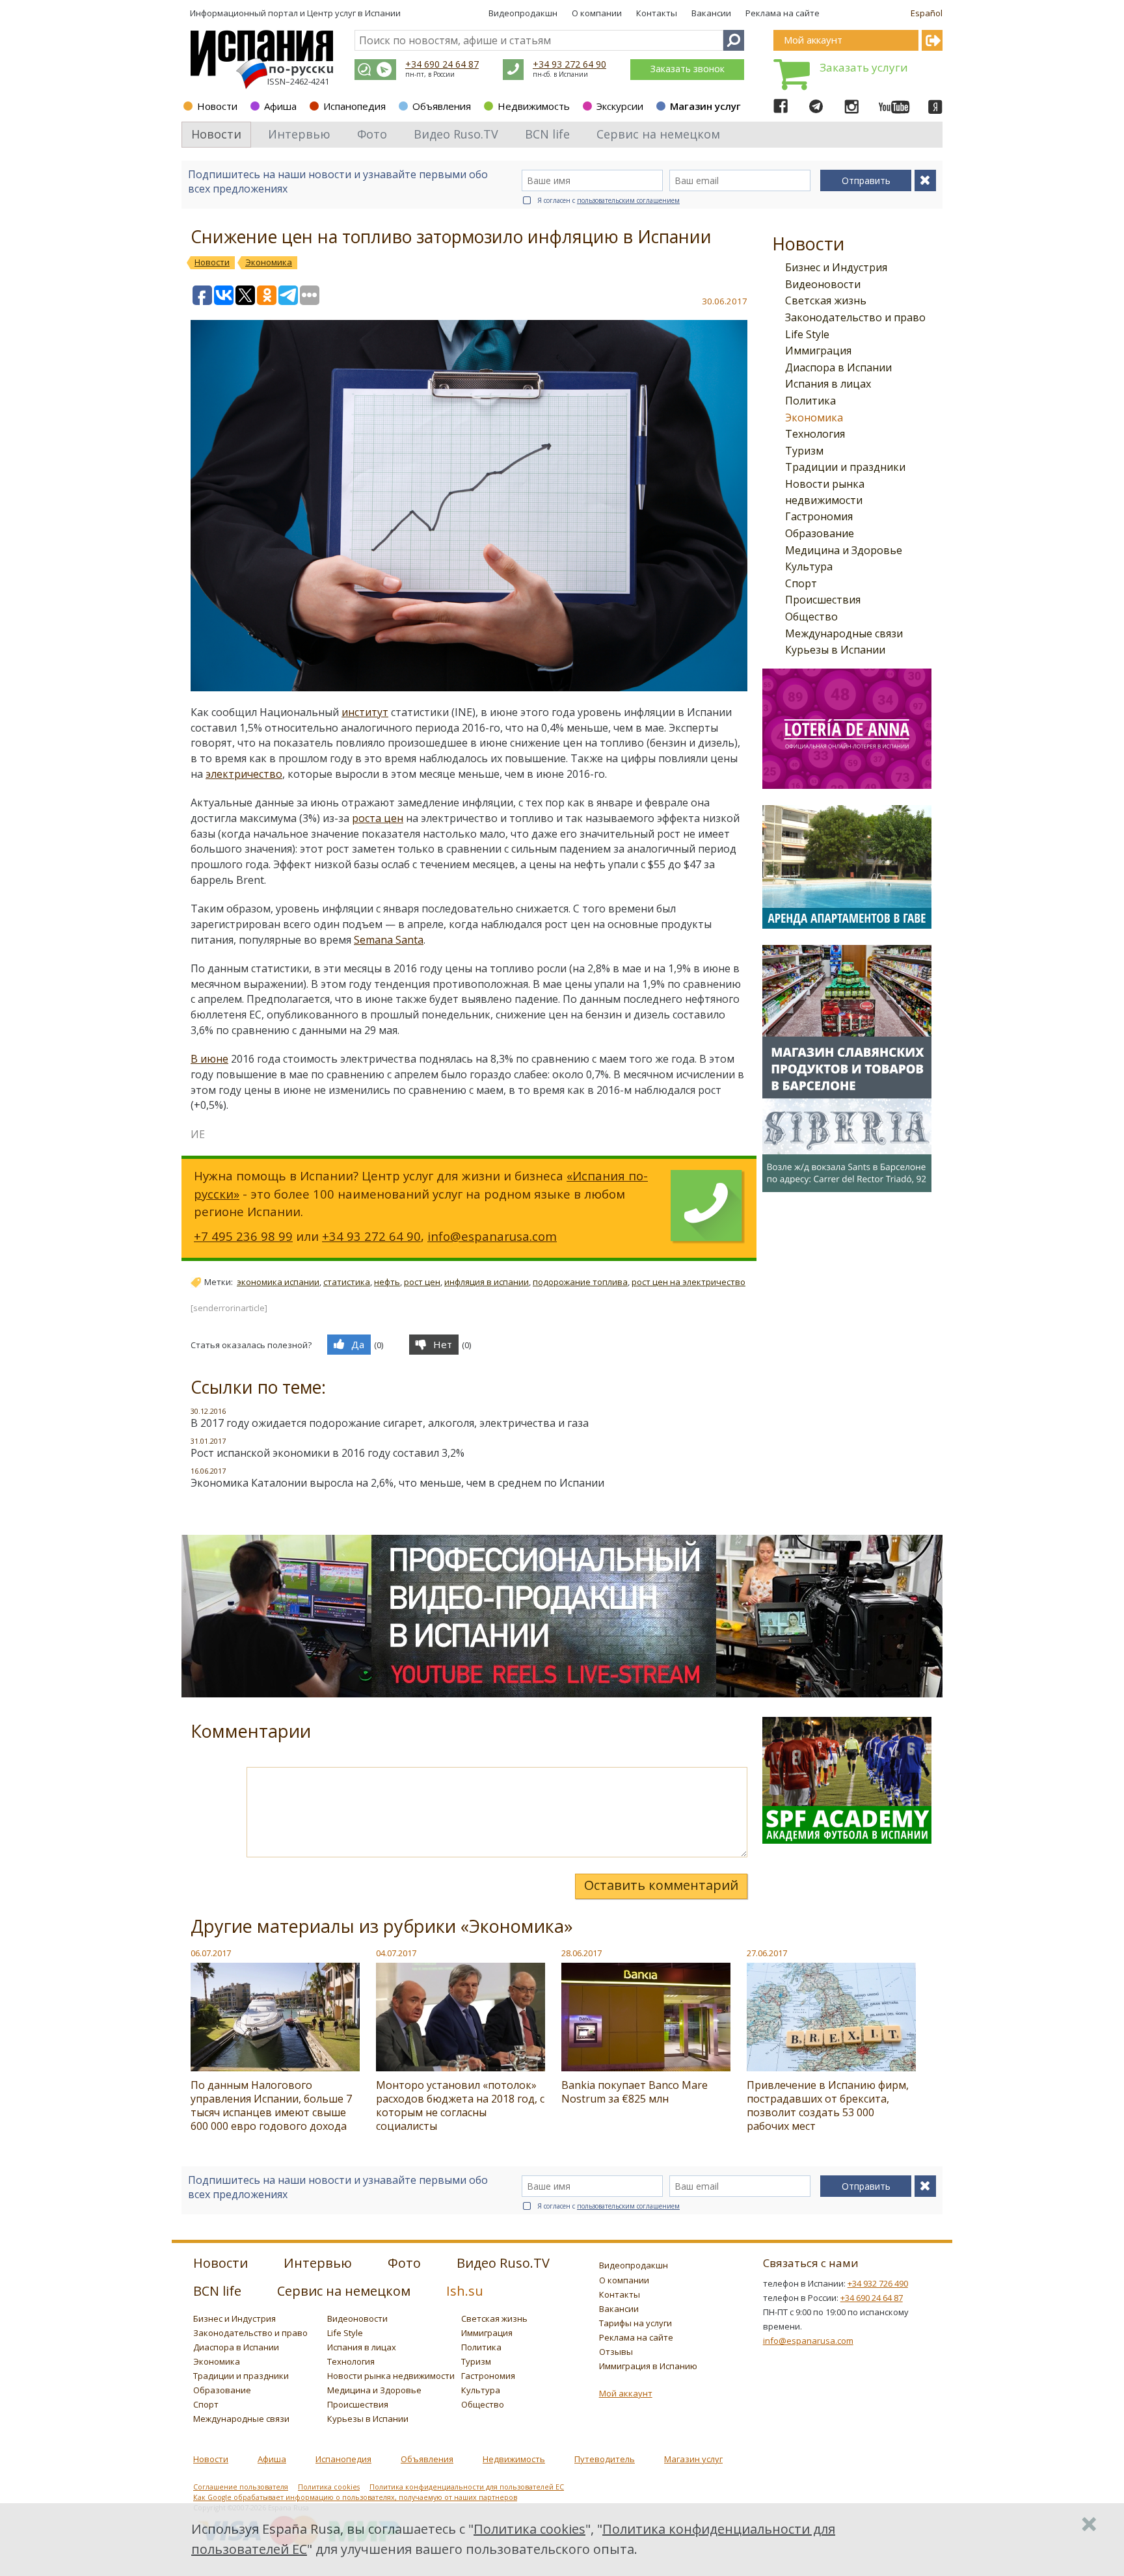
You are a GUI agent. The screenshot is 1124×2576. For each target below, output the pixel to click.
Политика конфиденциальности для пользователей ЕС (467, 2487)
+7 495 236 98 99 (243, 1236)
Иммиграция (818, 351)
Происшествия (823, 600)
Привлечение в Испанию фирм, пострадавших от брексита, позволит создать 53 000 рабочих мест (828, 2105)
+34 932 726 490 (878, 2283)
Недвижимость (534, 106)
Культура (809, 566)
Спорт (801, 583)
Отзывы (616, 2352)
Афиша (280, 106)
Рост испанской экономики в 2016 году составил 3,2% (328, 1453)
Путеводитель (605, 2459)
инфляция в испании (487, 1282)
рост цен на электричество (689, 1282)
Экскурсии (620, 106)
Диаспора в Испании (838, 367)
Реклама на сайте (783, 13)
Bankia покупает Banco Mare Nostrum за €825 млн (635, 2092)
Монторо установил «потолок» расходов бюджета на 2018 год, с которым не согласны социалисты (460, 2105)
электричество (244, 774)
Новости (217, 106)
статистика (347, 1282)
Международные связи (844, 633)
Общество (811, 617)
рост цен (422, 1282)
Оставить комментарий (661, 1885)
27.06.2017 (767, 1953)
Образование (820, 533)
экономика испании (278, 1282)
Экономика (814, 418)
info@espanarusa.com (492, 1236)
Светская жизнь (826, 300)
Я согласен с (609, 200)
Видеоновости (823, 284)
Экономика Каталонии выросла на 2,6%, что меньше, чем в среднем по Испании (397, 1483)
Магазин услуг (705, 106)
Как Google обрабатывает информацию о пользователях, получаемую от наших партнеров (355, 2497)
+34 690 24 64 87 (442, 64)
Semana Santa (389, 940)
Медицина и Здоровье (844, 550)
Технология (815, 434)
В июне (209, 1059)
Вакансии (711, 13)
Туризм (804, 451)
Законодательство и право (855, 317)
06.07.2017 (211, 1953)
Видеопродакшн (523, 13)
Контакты (657, 13)
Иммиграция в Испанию (648, 2366)
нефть (387, 1282)
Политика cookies (329, 2487)
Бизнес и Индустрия (836, 267)
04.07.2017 (396, 1953)
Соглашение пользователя (241, 2487)
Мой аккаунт (626, 2393)
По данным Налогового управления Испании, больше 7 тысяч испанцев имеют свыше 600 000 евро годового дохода (271, 2105)
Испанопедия (355, 106)
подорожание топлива (580, 1282)
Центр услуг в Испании (354, 13)
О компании (597, 13)
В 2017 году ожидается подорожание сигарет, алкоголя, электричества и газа (390, 1423)
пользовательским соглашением (628, 200)
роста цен (378, 818)
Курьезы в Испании (835, 650)
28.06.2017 (582, 1953)
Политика (810, 401)
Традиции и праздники (845, 467)
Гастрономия (819, 516)
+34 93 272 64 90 (569, 64)
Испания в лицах (828, 384)
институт (365, 712)
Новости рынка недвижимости (391, 2376)
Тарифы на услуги (636, 2323)
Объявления (442, 106)
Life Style (807, 334)
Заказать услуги (864, 67)
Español (927, 13)
